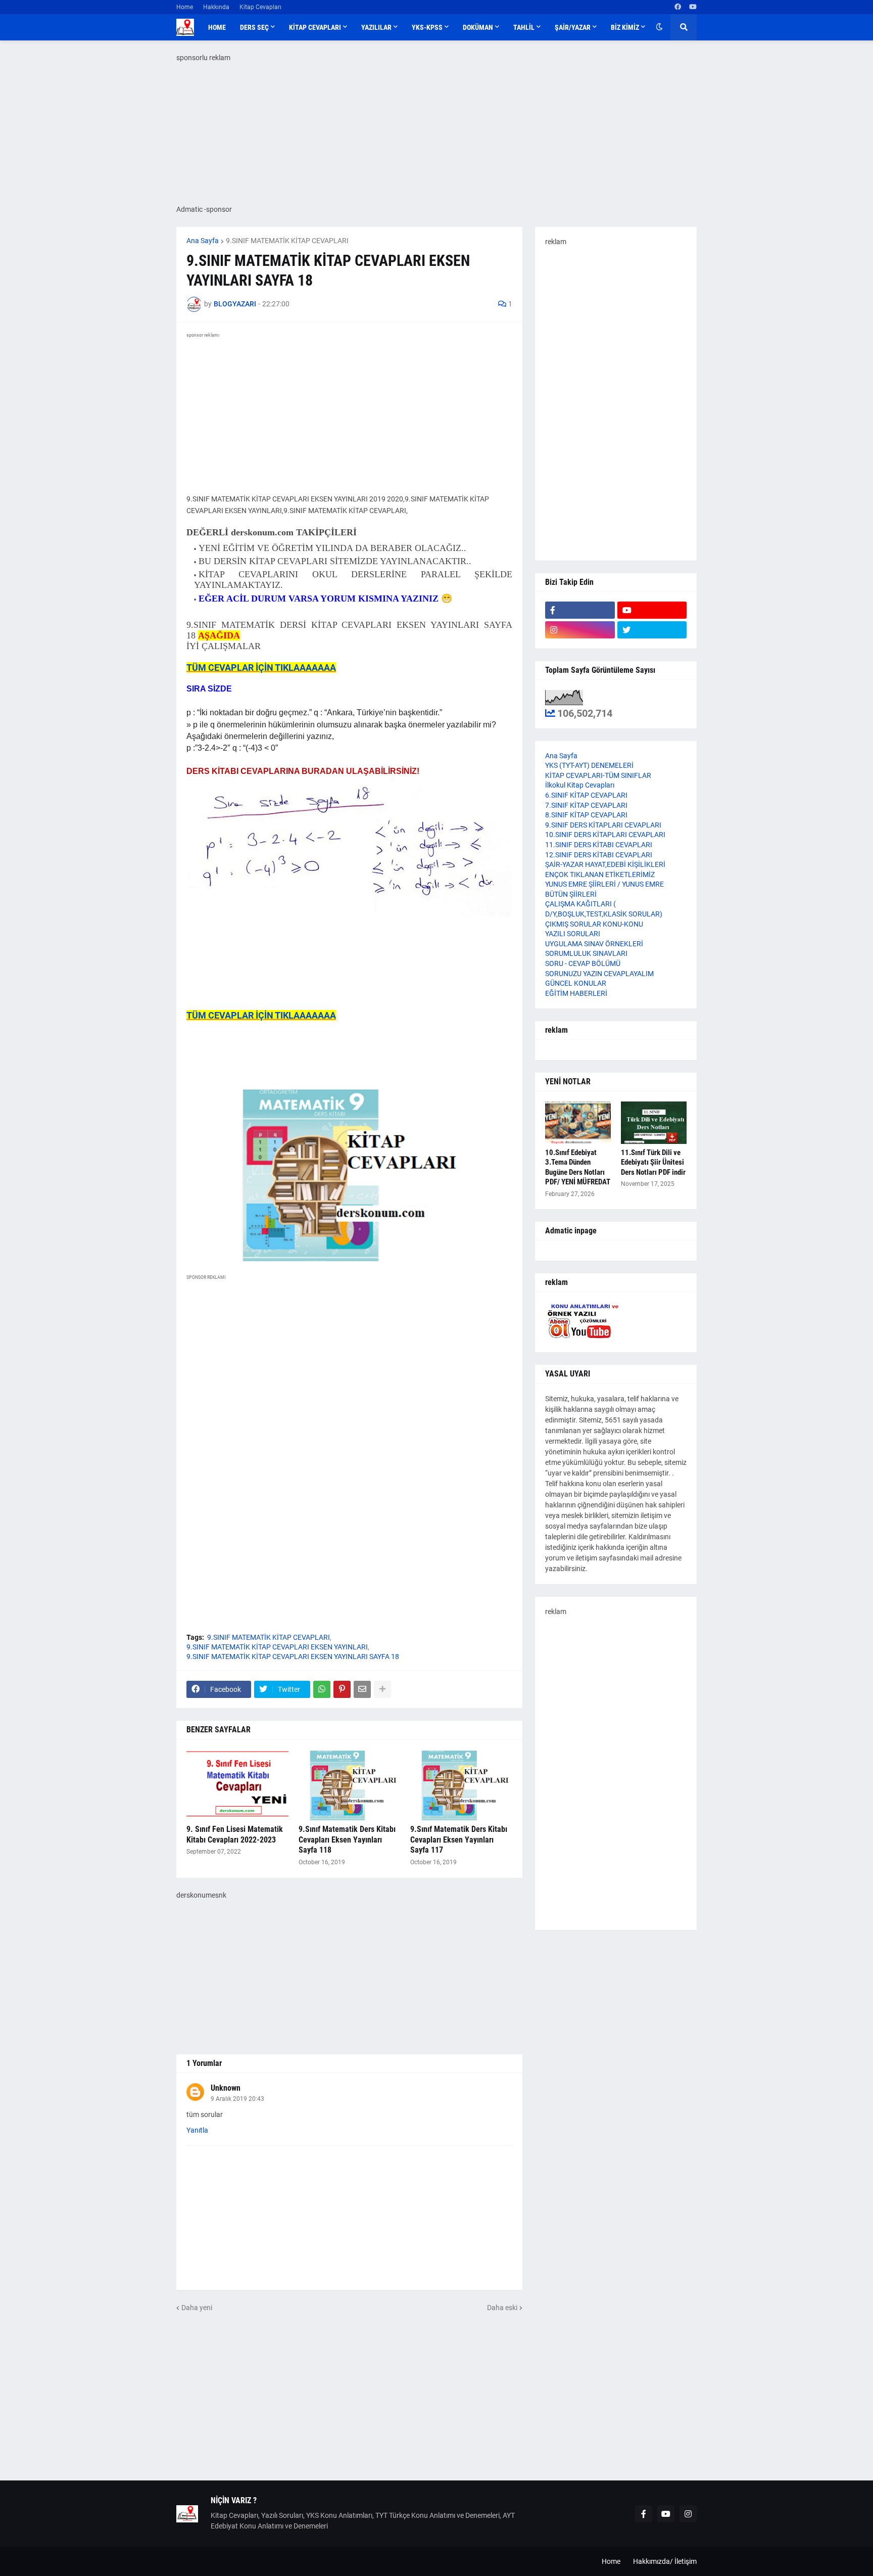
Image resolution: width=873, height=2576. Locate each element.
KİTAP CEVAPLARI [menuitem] (315, 27)
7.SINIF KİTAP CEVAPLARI (586, 805)
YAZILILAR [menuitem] (376, 27)
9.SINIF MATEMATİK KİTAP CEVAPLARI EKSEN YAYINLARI (277, 1647)
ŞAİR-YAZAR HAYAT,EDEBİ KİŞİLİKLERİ (605, 864)
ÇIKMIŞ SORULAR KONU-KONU (594, 924)
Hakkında (216, 7)
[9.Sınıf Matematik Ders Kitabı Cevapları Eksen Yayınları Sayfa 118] (350, 1785)
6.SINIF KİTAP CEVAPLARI (586, 795)
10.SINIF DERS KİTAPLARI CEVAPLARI (605, 835)
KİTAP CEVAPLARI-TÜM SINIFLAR (598, 775)
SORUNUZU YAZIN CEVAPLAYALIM (599, 974)
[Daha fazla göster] (382, 1689)
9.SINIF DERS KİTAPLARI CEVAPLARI (603, 825)
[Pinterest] (342, 1689)
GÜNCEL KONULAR (576, 983)
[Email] (362, 1689)
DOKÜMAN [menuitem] (478, 27)
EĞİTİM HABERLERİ (576, 993)
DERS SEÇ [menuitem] (254, 27)
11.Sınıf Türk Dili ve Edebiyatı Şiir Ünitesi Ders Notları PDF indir (653, 1162)
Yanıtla (197, 2130)
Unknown (226, 2088)
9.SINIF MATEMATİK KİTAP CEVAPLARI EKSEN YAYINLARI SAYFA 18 (293, 1657)
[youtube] (693, 7)
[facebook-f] (580, 610)
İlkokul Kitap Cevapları (580, 785)
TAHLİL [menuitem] (524, 27)
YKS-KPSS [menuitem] (427, 27)
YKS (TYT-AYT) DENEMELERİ (589, 765)
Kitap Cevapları (260, 7)
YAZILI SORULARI (573, 934)
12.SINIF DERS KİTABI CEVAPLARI (599, 855)
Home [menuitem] (217, 27)
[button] (659, 27)
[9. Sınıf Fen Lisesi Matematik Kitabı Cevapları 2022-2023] (237, 1785)
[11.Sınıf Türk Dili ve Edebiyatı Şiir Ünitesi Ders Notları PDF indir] (654, 1123)
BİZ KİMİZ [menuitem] (625, 27)
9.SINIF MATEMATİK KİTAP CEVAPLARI (287, 241)
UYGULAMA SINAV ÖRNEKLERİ (594, 944)
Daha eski (502, 2308)
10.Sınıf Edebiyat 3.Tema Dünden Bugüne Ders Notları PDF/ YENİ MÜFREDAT (578, 1167)
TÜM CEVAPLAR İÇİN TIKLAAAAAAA (261, 668)
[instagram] (580, 630)
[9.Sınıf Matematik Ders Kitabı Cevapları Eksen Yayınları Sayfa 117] (461, 1785)
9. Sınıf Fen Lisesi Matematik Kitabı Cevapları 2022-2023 (235, 1834)
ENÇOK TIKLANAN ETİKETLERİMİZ (600, 875)
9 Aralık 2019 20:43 (237, 2099)
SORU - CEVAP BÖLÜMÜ (583, 963)
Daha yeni (197, 2308)
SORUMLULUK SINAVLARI (586, 953)
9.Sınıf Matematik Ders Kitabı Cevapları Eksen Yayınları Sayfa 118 (347, 1840)
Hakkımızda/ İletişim (665, 2561)
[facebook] (678, 7)
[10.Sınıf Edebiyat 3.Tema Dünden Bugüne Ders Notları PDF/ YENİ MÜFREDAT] (578, 1123)
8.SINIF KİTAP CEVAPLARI (586, 815)
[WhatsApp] (322, 1689)
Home (185, 7)
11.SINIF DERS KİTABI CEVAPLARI (599, 845)
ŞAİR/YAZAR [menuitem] (573, 27)
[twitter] (652, 630)
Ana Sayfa (203, 241)
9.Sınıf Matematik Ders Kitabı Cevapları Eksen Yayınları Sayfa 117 (459, 1840)
